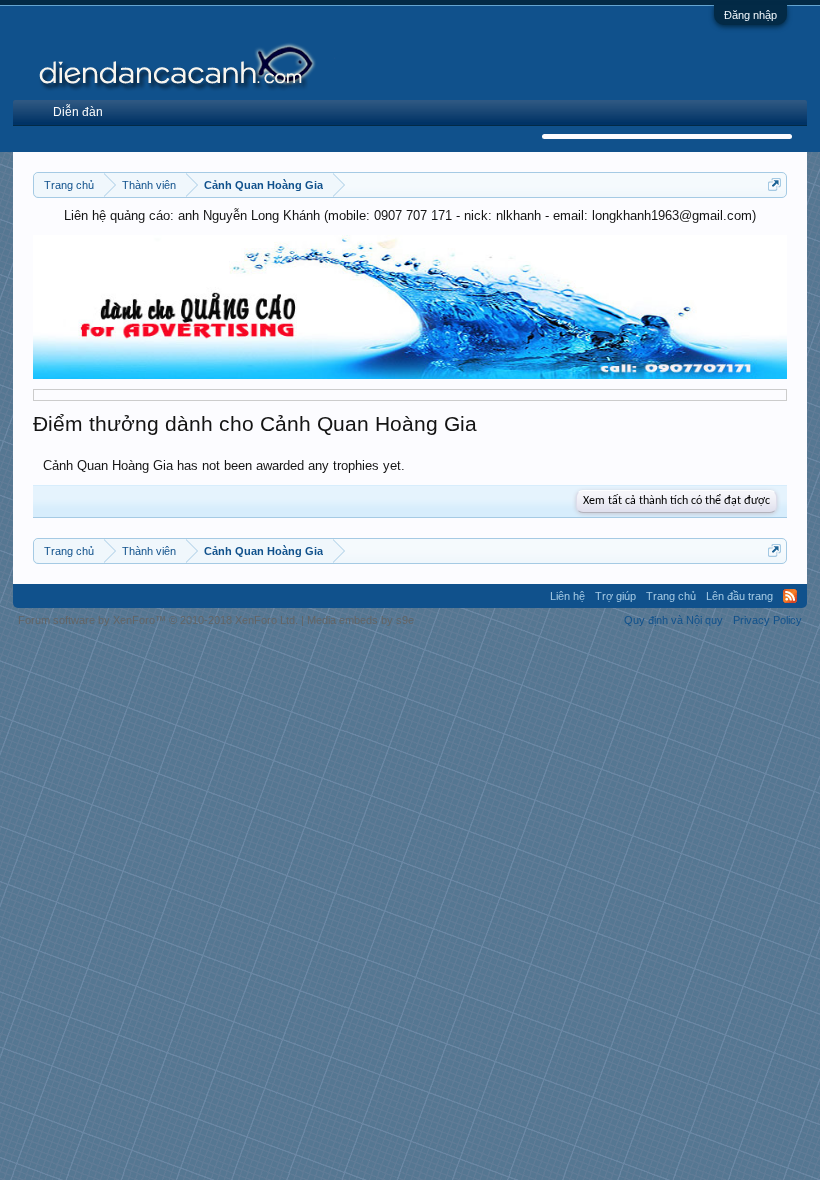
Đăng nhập (750, 15)
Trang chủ (671, 596)
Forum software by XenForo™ (158, 620)
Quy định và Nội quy (673, 620)
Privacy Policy (767, 620)
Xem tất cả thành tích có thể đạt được (676, 501)
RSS (790, 596)
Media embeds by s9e (360, 620)
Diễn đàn (78, 112)
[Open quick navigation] (774, 184)
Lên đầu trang (739, 596)
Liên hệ (567, 596)
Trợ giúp (615, 596)
